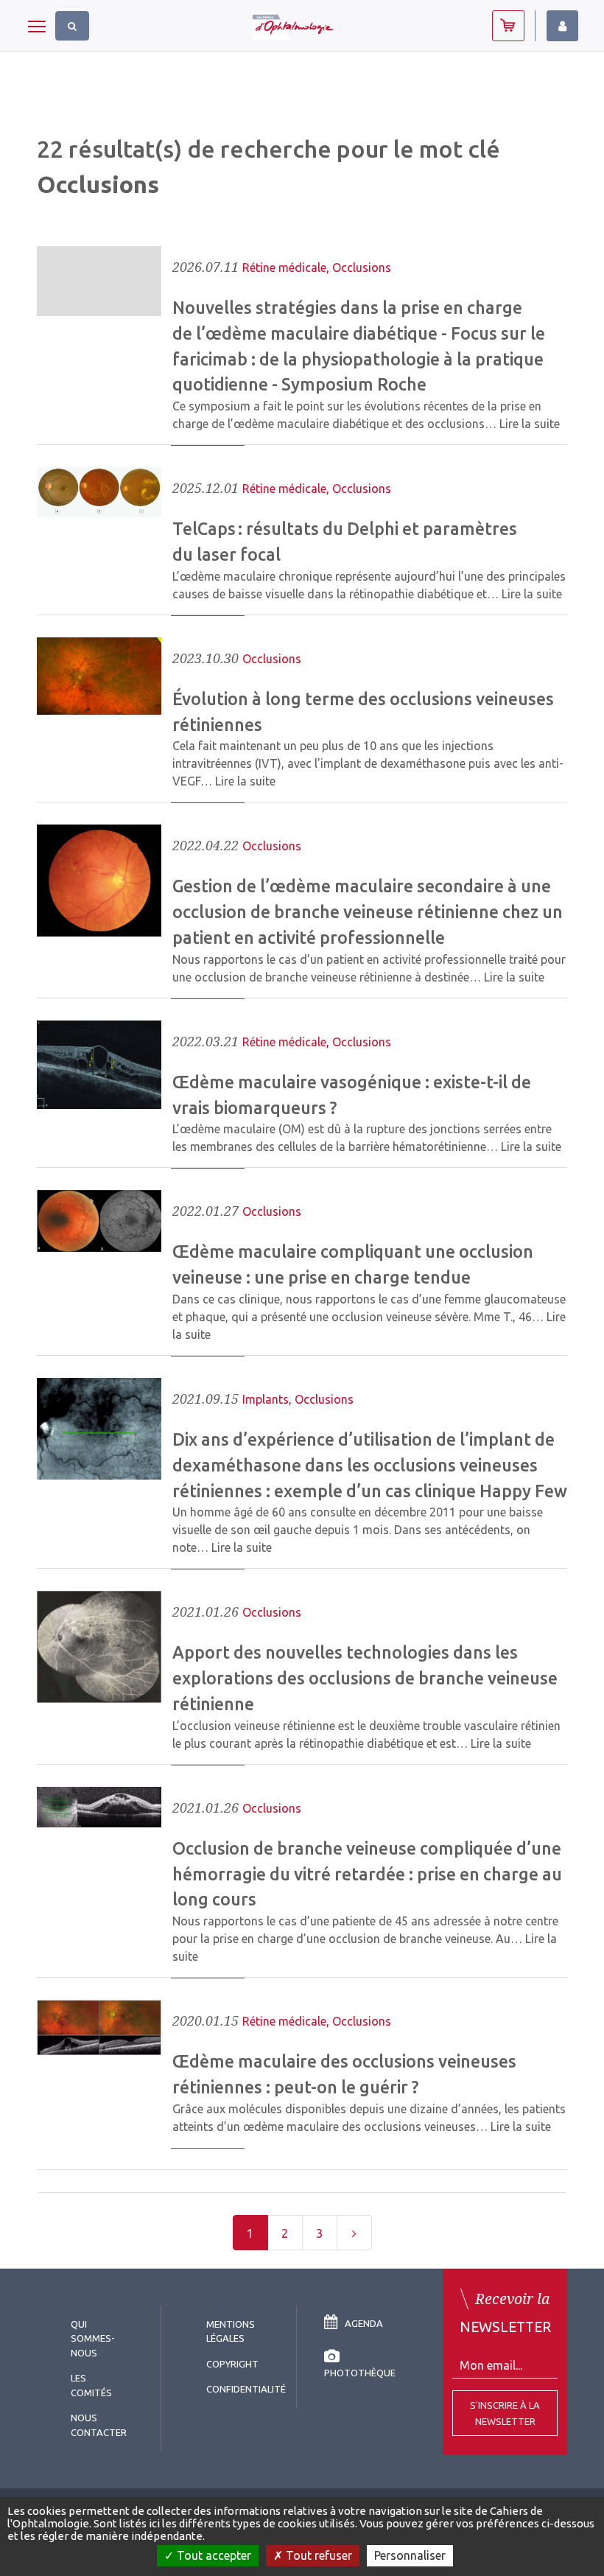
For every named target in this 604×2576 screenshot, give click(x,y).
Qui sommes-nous (93, 2338)
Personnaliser (410, 2555)
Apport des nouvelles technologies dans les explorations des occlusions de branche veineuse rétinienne (365, 1678)
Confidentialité (246, 2389)
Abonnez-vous (508, 26)
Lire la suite (530, 424)
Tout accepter (213, 2555)
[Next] (354, 2233)
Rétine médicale (284, 267)
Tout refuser (317, 2555)
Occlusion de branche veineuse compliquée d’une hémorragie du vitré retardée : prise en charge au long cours (367, 1874)
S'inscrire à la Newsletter (505, 2413)
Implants (266, 1399)
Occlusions (362, 267)
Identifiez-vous (562, 26)
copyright (232, 2364)
